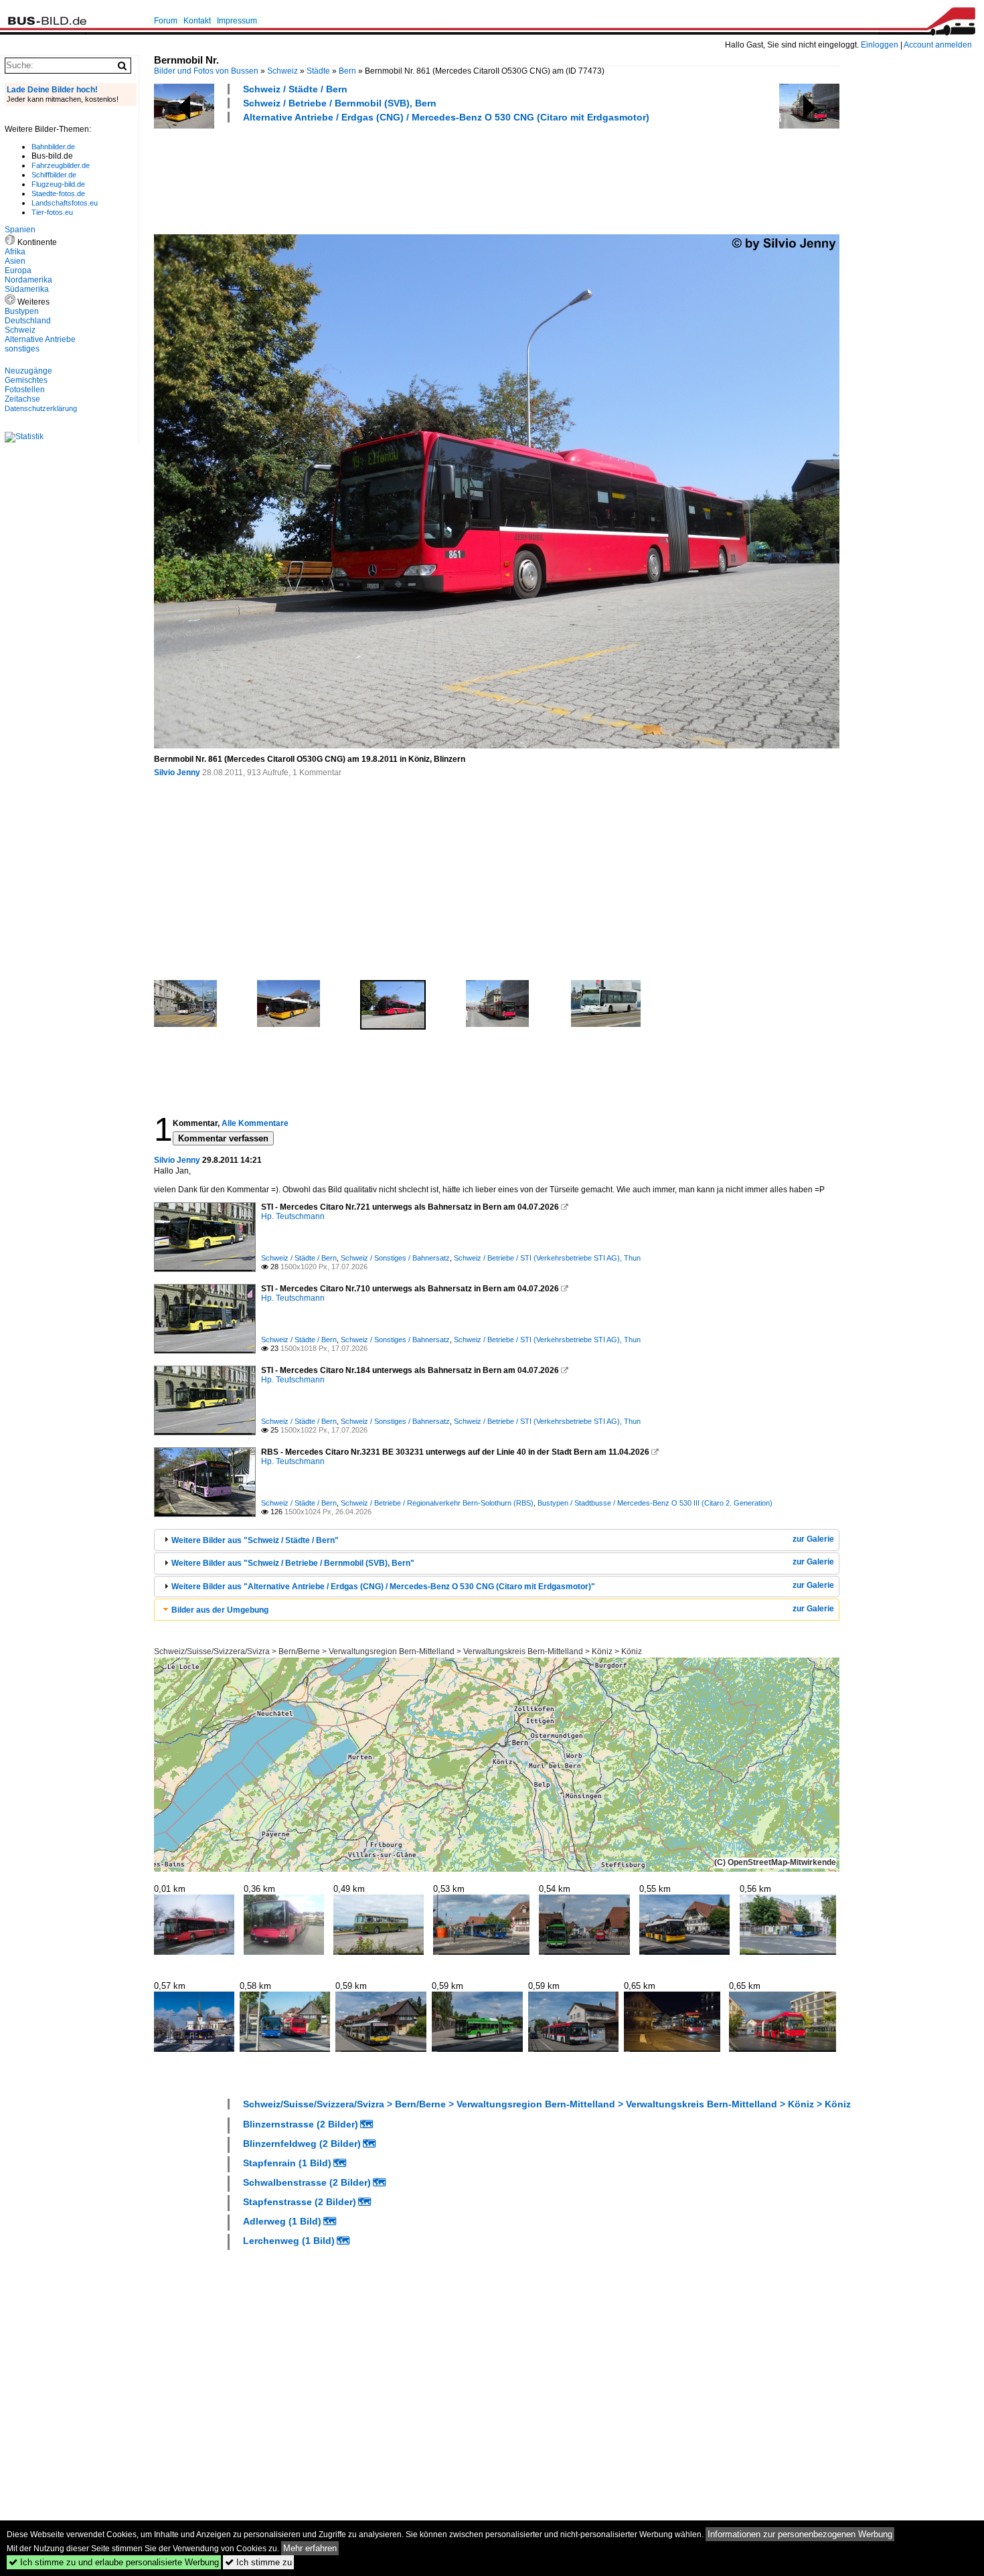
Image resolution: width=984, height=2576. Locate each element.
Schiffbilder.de (54, 175)
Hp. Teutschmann (293, 1216)
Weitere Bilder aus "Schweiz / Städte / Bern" (255, 1540)
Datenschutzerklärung (41, 408)
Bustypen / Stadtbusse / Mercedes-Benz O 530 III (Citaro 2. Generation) (655, 1503)
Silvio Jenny (177, 773)
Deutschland (28, 321)
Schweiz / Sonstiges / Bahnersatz (395, 1258)
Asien (15, 261)
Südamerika (27, 289)
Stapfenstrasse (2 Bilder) (300, 2202)
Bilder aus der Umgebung (220, 1610)
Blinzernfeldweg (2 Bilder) (302, 2144)
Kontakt (197, 21)
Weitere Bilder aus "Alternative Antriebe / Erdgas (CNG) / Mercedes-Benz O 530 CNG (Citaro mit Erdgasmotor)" (383, 1587)
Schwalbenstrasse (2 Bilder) (307, 2182)
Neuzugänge (28, 371)
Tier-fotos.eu (52, 212)
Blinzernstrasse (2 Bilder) (301, 2124)
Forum (166, 21)
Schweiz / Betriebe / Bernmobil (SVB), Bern (340, 103)
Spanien (20, 230)
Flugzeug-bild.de (58, 184)
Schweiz (282, 71)
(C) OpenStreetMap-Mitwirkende (775, 1862)
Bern (347, 71)
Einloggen (880, 45)
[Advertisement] (398, 177)
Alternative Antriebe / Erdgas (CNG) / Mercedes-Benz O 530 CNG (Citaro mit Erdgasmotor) (446, 117)
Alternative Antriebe (40, 339)
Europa (18, 270)
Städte (318, 71)
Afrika (15, 252)
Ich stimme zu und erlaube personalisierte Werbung (114, 2562)
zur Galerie (813, 1539)
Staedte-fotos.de (58, 193)
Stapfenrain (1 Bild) (287, 2163)
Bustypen (22, 311)
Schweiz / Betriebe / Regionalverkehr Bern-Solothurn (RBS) (437, 1503)
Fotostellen (25, 390)
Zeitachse (22, 399)
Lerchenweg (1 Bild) (289, 2241)
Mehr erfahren (310, 2548)
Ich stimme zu (258, 2562)
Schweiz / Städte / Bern (295, 89)
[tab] (497, 1540)
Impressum (237, 21)
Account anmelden (938, 45)
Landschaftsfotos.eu (65, 203)
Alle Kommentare (255, 1123)
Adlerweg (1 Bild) (282, 2221)
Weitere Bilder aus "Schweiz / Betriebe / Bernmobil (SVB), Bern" (293, 1563)
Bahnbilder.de (53, 147)
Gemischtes (26, 380)
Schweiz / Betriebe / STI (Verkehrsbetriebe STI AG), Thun (547, 1258)
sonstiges (22, 349)
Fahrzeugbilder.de (61, 165)
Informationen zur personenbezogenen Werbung (800, 2534)
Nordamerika (28, 280)
